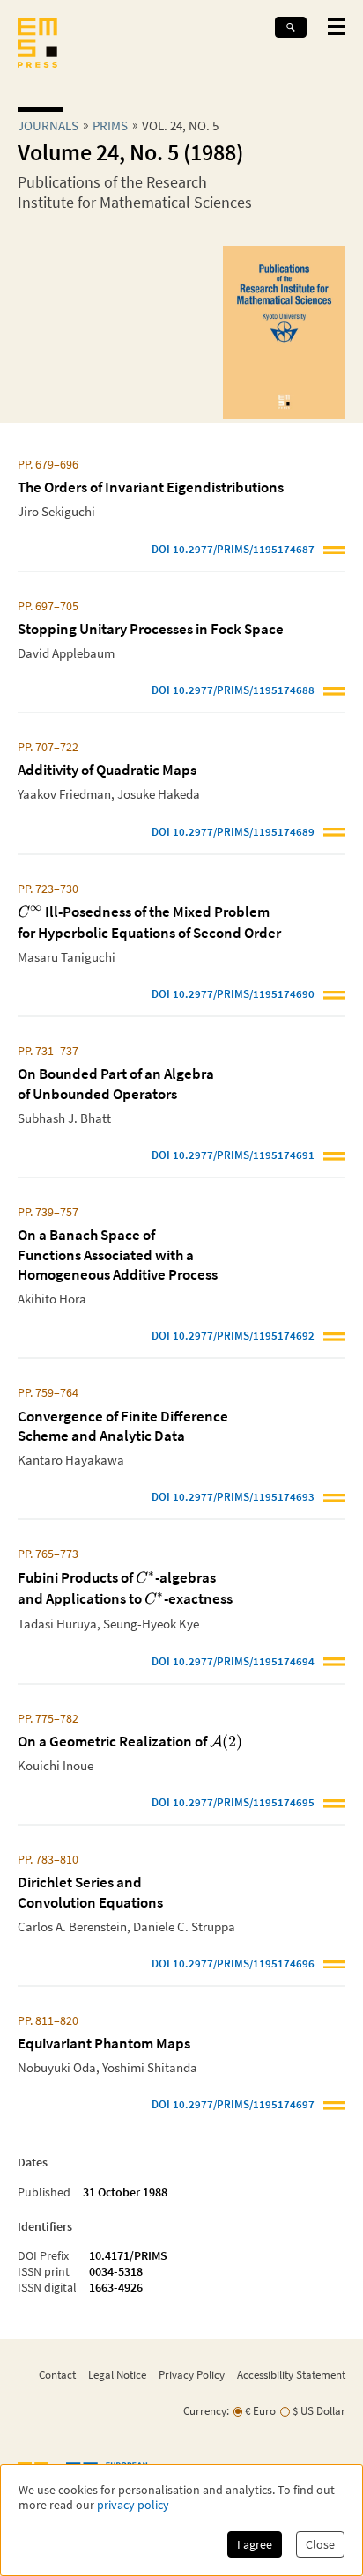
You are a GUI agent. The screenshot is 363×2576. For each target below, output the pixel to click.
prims (110, 125)
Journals (48, 125)
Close (320, 2544)
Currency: (206, 2411)
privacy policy (133, 2505)
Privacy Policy (192, 2374)
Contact (57, 2374)
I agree (255, 2544)
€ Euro (260, 2411)
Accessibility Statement (291, 2374)
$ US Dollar (319, 2411)
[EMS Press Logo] (37, 44)
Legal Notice (117, 2374)
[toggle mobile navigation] (337, 26)
